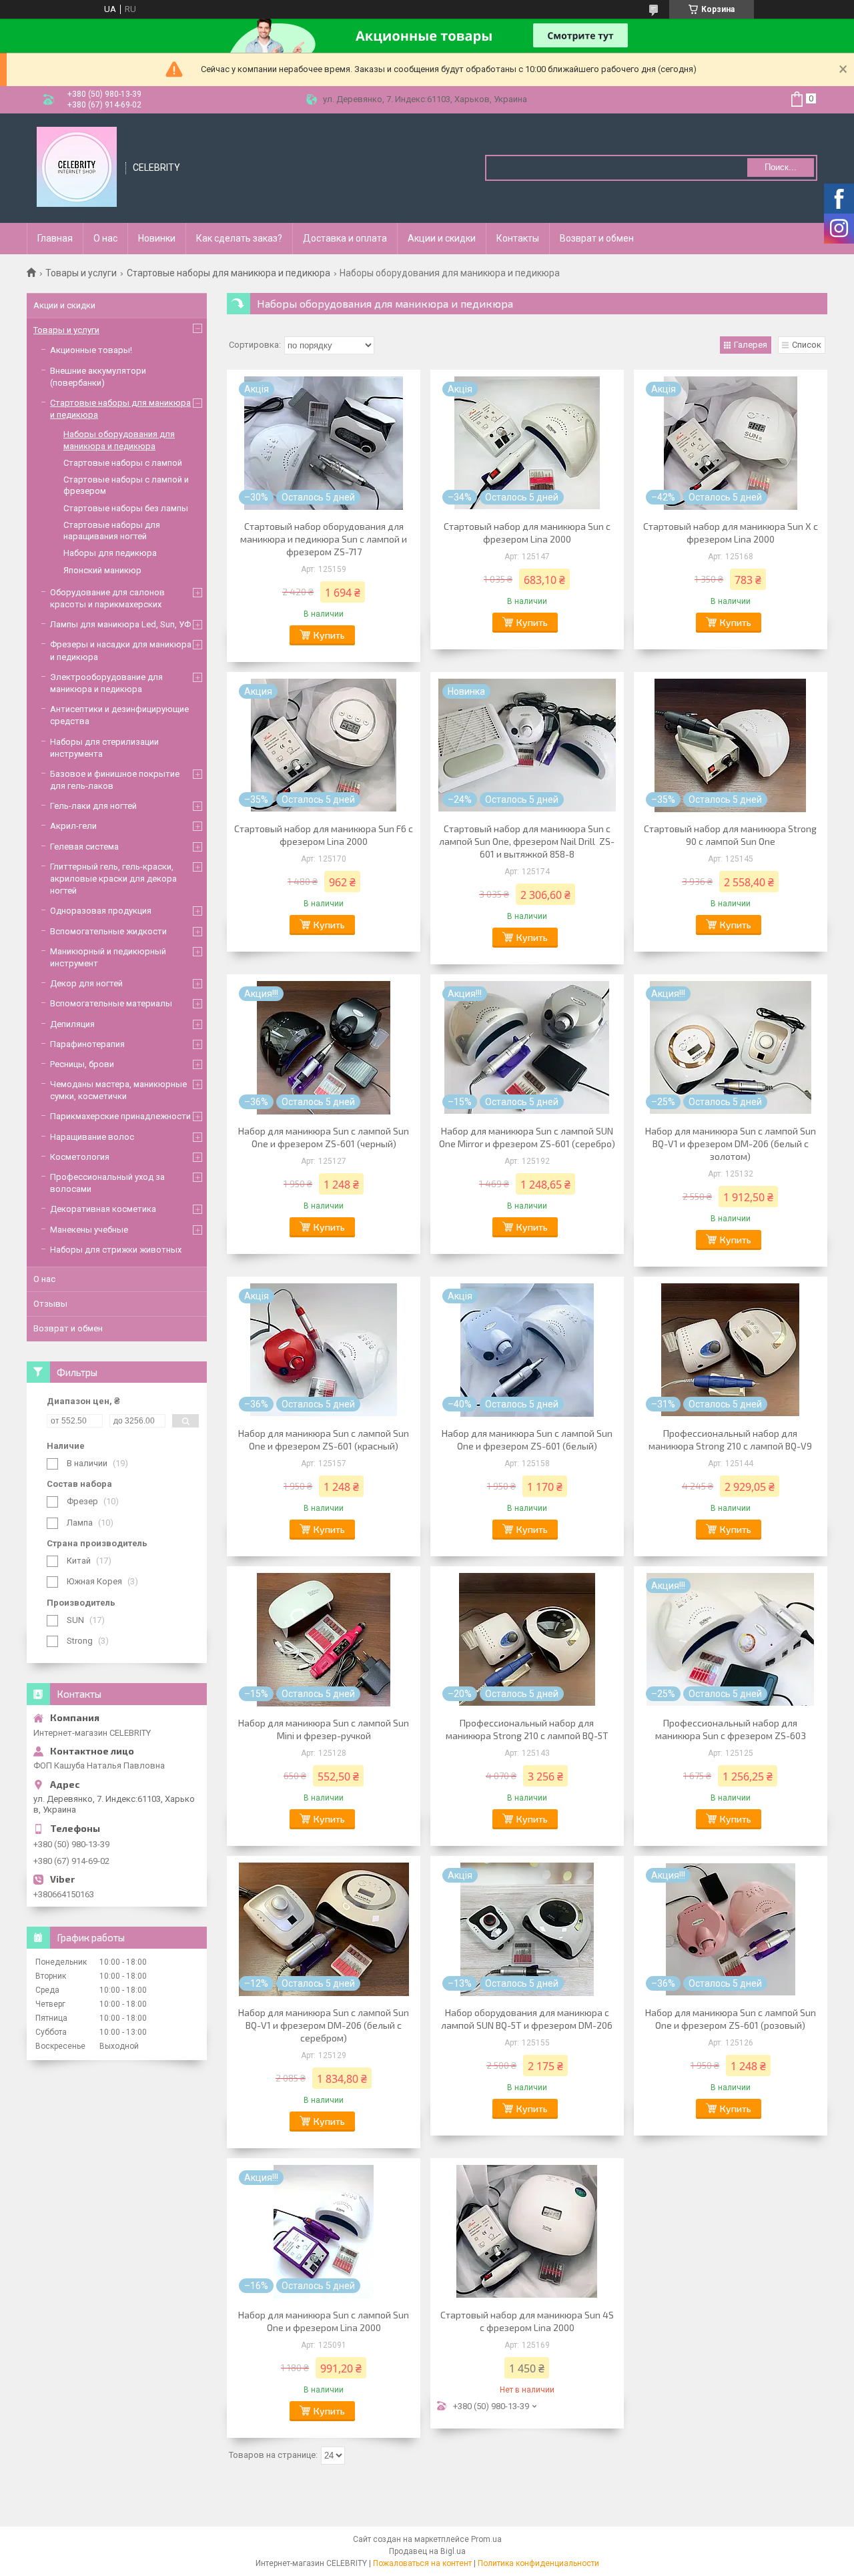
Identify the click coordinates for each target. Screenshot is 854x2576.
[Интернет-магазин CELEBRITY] (77, 167)
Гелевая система (84, 847)
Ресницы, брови (82, 1064)
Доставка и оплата (345, 238)
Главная (55, 238)
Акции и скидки (442, 238)
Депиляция (72, 1024)
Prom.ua (486, 2539)
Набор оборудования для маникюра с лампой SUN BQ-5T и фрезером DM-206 (527, 2019)
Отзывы (50, 1304)
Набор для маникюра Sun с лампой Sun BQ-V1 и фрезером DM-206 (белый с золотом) (731, 1144)
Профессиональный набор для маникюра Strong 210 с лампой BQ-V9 (730, 1439)
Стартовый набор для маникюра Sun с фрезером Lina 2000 (527, 533)
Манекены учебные (89, 1230)
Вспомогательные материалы (111, 1003)
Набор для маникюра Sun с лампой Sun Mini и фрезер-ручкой (324, 1729)
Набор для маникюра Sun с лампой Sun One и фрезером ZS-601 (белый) (527, 1439)
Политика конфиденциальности (538, 2563)
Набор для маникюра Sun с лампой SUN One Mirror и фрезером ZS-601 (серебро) (527, 1137)
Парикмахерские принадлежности (120, 1116)
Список (807, 345)
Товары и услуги (81, 273)
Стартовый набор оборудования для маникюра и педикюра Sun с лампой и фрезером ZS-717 (324, 539)
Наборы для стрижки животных (116, 1250)
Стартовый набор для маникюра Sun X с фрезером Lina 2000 (731, 533)
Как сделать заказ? (239, 238)
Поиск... (781, 167)
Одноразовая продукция (101, 911)
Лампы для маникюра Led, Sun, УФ (120, 624)
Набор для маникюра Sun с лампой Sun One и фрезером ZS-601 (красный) (324, 1439)
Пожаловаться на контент (422, 2563)
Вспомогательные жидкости (108, 931)
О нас (105, 238)
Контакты (518, 238)
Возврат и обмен (597, 238)
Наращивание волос (92, 1137)
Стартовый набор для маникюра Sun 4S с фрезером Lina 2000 (527, 2321)
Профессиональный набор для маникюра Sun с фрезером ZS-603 (731, 1729)
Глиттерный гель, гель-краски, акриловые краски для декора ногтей (113, 879)
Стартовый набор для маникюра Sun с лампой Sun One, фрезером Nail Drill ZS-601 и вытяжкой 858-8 (527, 841)
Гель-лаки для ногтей (93, 806)
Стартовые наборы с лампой (123, 463)
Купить (329, 635)
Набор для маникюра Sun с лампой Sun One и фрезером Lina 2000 (324, 2321)
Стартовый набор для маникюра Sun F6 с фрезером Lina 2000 (324, 835)
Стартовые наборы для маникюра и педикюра (229, 273)
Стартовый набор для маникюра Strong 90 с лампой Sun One (730, 835)
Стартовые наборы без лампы (126, 508)
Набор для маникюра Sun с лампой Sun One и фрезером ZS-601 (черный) (324, 1137)
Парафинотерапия (87, 1044)
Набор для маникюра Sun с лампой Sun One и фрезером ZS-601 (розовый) (731, 2019)
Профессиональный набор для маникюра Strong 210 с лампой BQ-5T (527, 1729)
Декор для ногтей (86, 983)
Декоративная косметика (103, 1209)
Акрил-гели (73, 826)
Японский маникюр (102, 570)
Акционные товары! (91, 350)
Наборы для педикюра (110, 553)
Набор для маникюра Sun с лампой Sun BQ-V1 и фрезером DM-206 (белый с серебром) (324, 2025)
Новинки (157, 238)
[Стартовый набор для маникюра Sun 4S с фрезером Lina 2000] (527, 2232)
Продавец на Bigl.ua (427, 2551)
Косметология (80, 1157)
